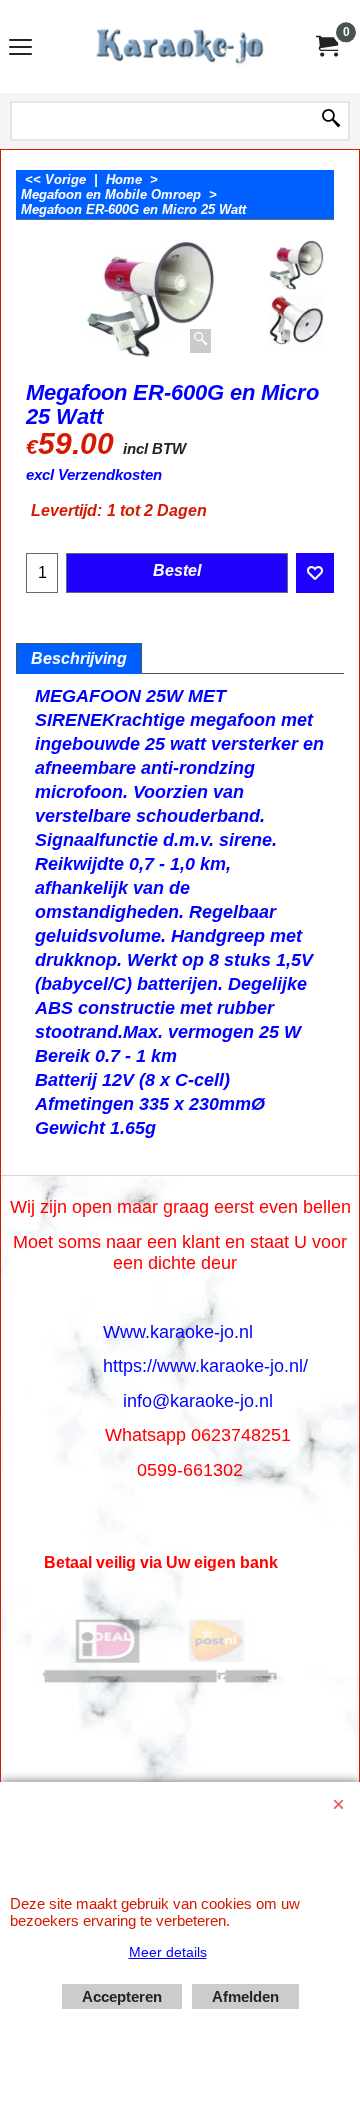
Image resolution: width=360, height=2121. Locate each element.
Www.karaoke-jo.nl (178, 1332)
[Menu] (20, 48)
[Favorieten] (315, 573)
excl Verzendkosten (94, 475)
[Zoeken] (331, 120)
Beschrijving (79, 658)
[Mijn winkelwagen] (326, 46)
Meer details (168, 1952)
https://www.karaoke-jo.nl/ (205, 1366)
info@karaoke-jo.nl (198, 1401)
